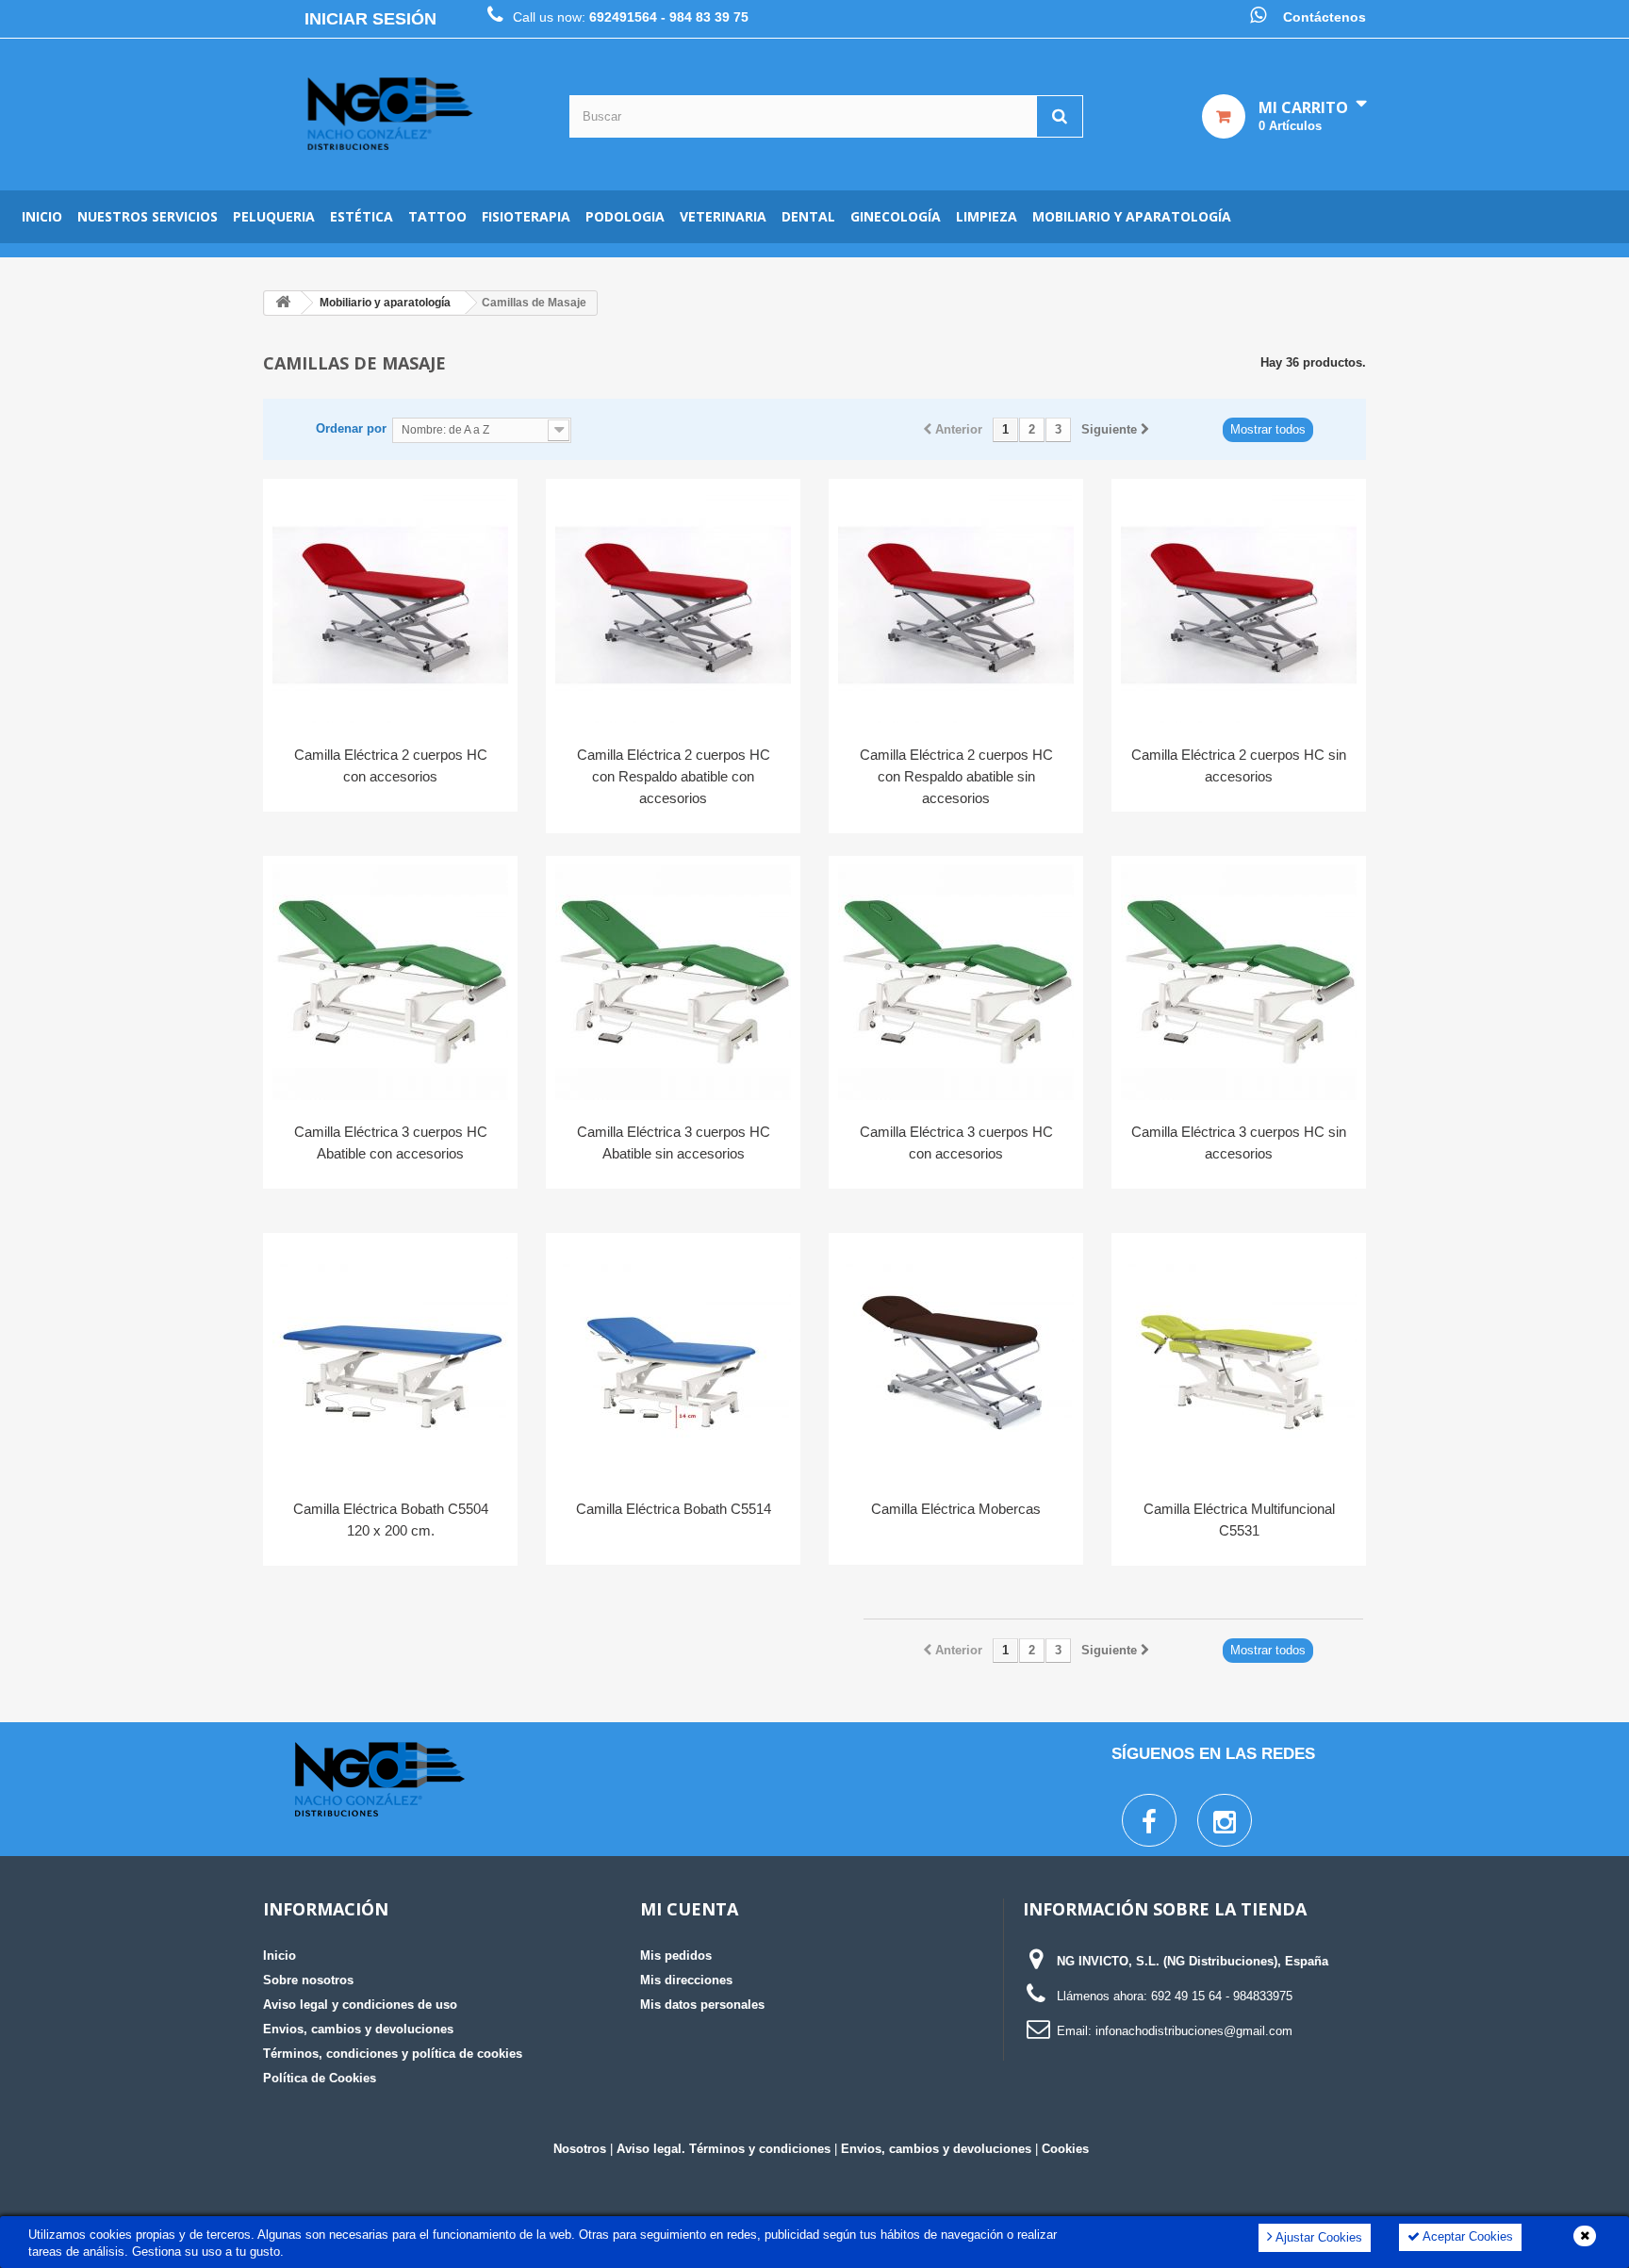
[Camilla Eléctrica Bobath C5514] (673, 1359)
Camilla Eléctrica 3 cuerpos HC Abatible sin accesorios (674, 1142)
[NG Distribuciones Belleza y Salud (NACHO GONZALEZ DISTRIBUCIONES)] (390, 115)
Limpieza (987, 216)
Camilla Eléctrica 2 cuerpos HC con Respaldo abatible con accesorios (674, 776)
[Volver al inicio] (283, 303)
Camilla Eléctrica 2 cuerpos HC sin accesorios (1239, 765)
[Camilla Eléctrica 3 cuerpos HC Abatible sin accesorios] (673, 982)
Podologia (625, 216)
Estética (362, 216)
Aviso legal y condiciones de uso (360, 2005)
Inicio (42, 216)
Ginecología (896, 216)
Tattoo (437, 216)
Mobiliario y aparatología (1132, 216)
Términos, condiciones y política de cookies (393, 2054)
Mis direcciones (686, 1980)
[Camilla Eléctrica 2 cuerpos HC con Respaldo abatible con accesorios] (673, 605)
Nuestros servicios (148, 216)
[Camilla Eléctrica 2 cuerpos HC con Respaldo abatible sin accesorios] (956, 605)
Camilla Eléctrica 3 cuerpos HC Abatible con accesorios (391, 1142)
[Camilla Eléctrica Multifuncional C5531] (1239, 1359)
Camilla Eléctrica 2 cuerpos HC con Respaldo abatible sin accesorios (956, 776)
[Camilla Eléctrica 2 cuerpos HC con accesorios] (390, 605)
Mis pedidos (676, 1956)
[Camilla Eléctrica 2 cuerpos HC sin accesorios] (1239, 605)
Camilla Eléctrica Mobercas (956, 1509)
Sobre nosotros (308, 1980)
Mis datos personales (702, 2005)
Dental (808, 216)
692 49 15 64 (1186, 1996)
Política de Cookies (320, 2078)
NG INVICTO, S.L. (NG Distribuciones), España (1193, 1961)
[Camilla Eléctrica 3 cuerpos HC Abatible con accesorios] (390, 982)
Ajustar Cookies (1317, 2237)
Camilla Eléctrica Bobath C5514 (674, 1509)
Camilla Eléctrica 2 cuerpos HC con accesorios (391, 765)
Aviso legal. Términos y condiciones (724, 2149)
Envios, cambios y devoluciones (358, 2029)
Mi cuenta (689, 1909)
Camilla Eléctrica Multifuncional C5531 (1239, 1520)
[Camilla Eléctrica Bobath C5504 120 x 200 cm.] (390, 1359)
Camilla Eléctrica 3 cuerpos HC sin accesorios (1239, 1142)
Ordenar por (351, 428)
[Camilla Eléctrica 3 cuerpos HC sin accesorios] (1239, 982)
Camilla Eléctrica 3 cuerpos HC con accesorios (956, 1142)
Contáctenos (1325, 17)
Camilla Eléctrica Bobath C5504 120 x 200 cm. (391, 1520)
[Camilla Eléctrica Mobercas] (956, 1359)
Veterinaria (723, 216)
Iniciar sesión (370, 19)
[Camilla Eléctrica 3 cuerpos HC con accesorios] (956, 982)
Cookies (1065, 2149)
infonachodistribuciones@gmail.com (1194, 2031)
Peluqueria (274, 216)
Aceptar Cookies (1466, 2236)
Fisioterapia (526, 216)
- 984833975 (1259, 1996)
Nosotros (580, 2149)
